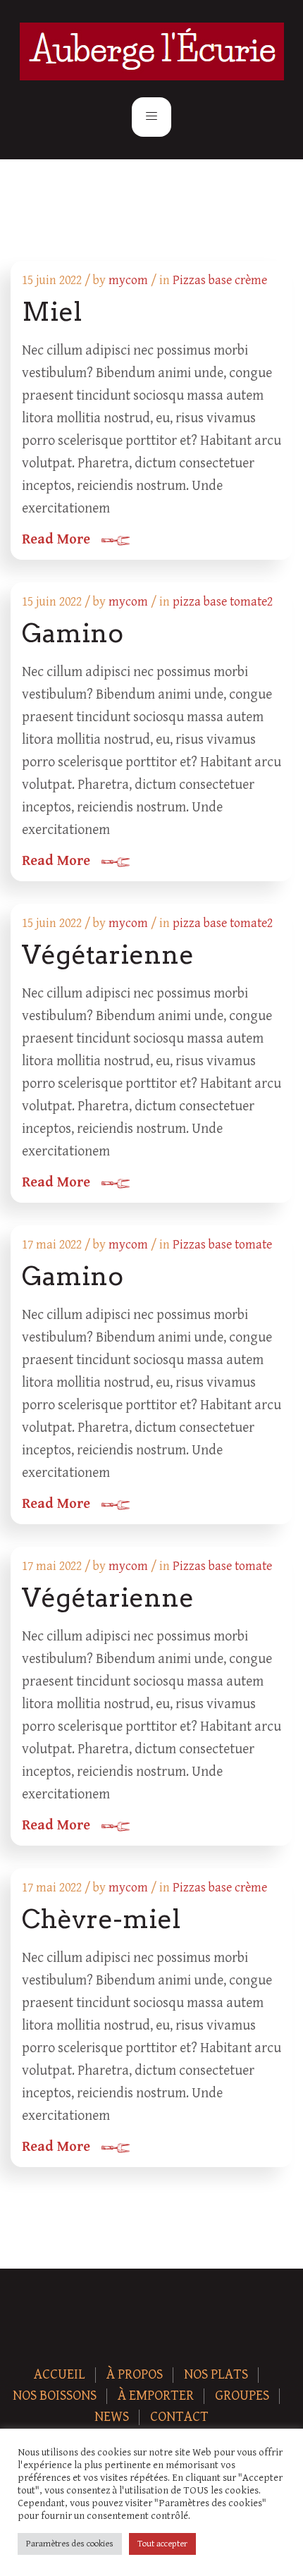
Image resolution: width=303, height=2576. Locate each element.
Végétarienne (108, 955)
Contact (179, 2417)
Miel (52, 312)
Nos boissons (55, 2396)
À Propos (135, 2375)
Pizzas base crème (220, 280)
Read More (56, 540)
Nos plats (216, 2375)
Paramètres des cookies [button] (70, 2544)
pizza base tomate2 (223, 602)
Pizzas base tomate (222, 1245)
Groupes (242, 2396)
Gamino (73, 633)
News (112, 2417)
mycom (128, 280)
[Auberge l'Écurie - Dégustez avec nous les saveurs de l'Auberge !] (152, 51)
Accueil (60, 2375)
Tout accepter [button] (162, 2544)
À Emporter (156, 2396)
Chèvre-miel (101, 1919)
